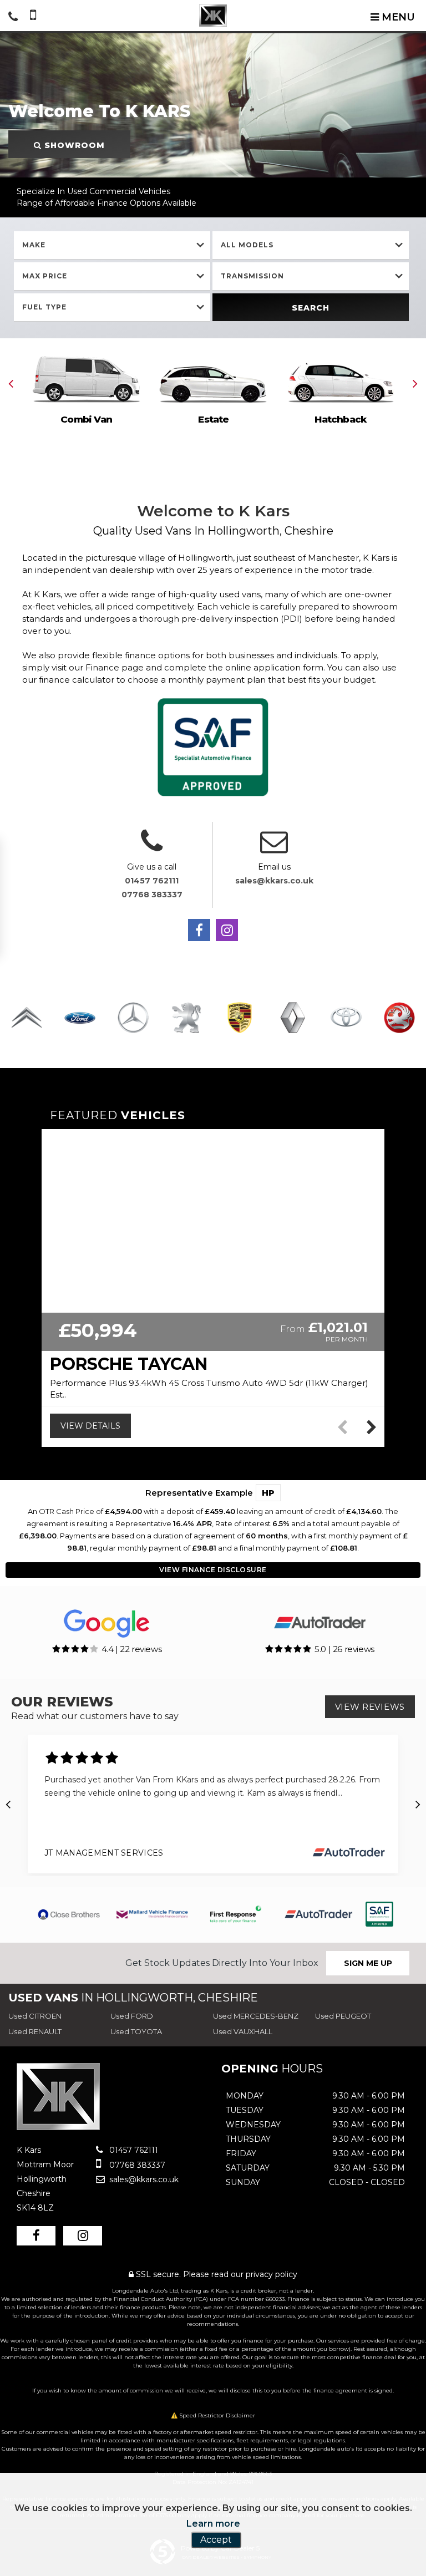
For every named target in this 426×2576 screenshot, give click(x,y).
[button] (371, 1427)
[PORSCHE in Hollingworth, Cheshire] (240, 1018)
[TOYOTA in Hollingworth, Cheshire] (346, 1018)
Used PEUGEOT (343, 2016)
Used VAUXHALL (243, 2031)
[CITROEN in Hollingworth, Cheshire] (27, 1018)
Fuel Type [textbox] (44, 307)
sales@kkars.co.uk (274, 881)
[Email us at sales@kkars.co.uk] (274, 848)
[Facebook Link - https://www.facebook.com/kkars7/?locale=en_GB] (199, 930)
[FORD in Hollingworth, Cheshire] (80, 1018)
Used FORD (132, 2016)
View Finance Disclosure (213, 1570)
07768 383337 (152, 895)
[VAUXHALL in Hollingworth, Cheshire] (399, 1018)
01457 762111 (152, 881)
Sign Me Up (368, 1963)
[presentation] (11, 383)
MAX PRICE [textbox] (45, 276)
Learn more (213, 2524)
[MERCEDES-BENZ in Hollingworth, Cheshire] (133, 1018)
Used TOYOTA (136, 2031)
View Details (90, 1426)
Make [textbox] (34, 245)
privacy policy (272, 2274)
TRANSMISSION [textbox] (252, 276)
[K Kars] (213, 16)
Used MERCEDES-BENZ (256, 2016)
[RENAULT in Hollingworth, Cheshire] (293, 1018)
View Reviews (370, 1707)
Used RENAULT (35, 2031)
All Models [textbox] (247, 245)
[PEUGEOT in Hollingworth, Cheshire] (186, 1018)
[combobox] (112, 245)
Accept (216, 2540)
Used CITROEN (35, 2016)
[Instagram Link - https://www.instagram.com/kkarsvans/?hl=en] (227, 930)
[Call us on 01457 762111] (152, 848)
